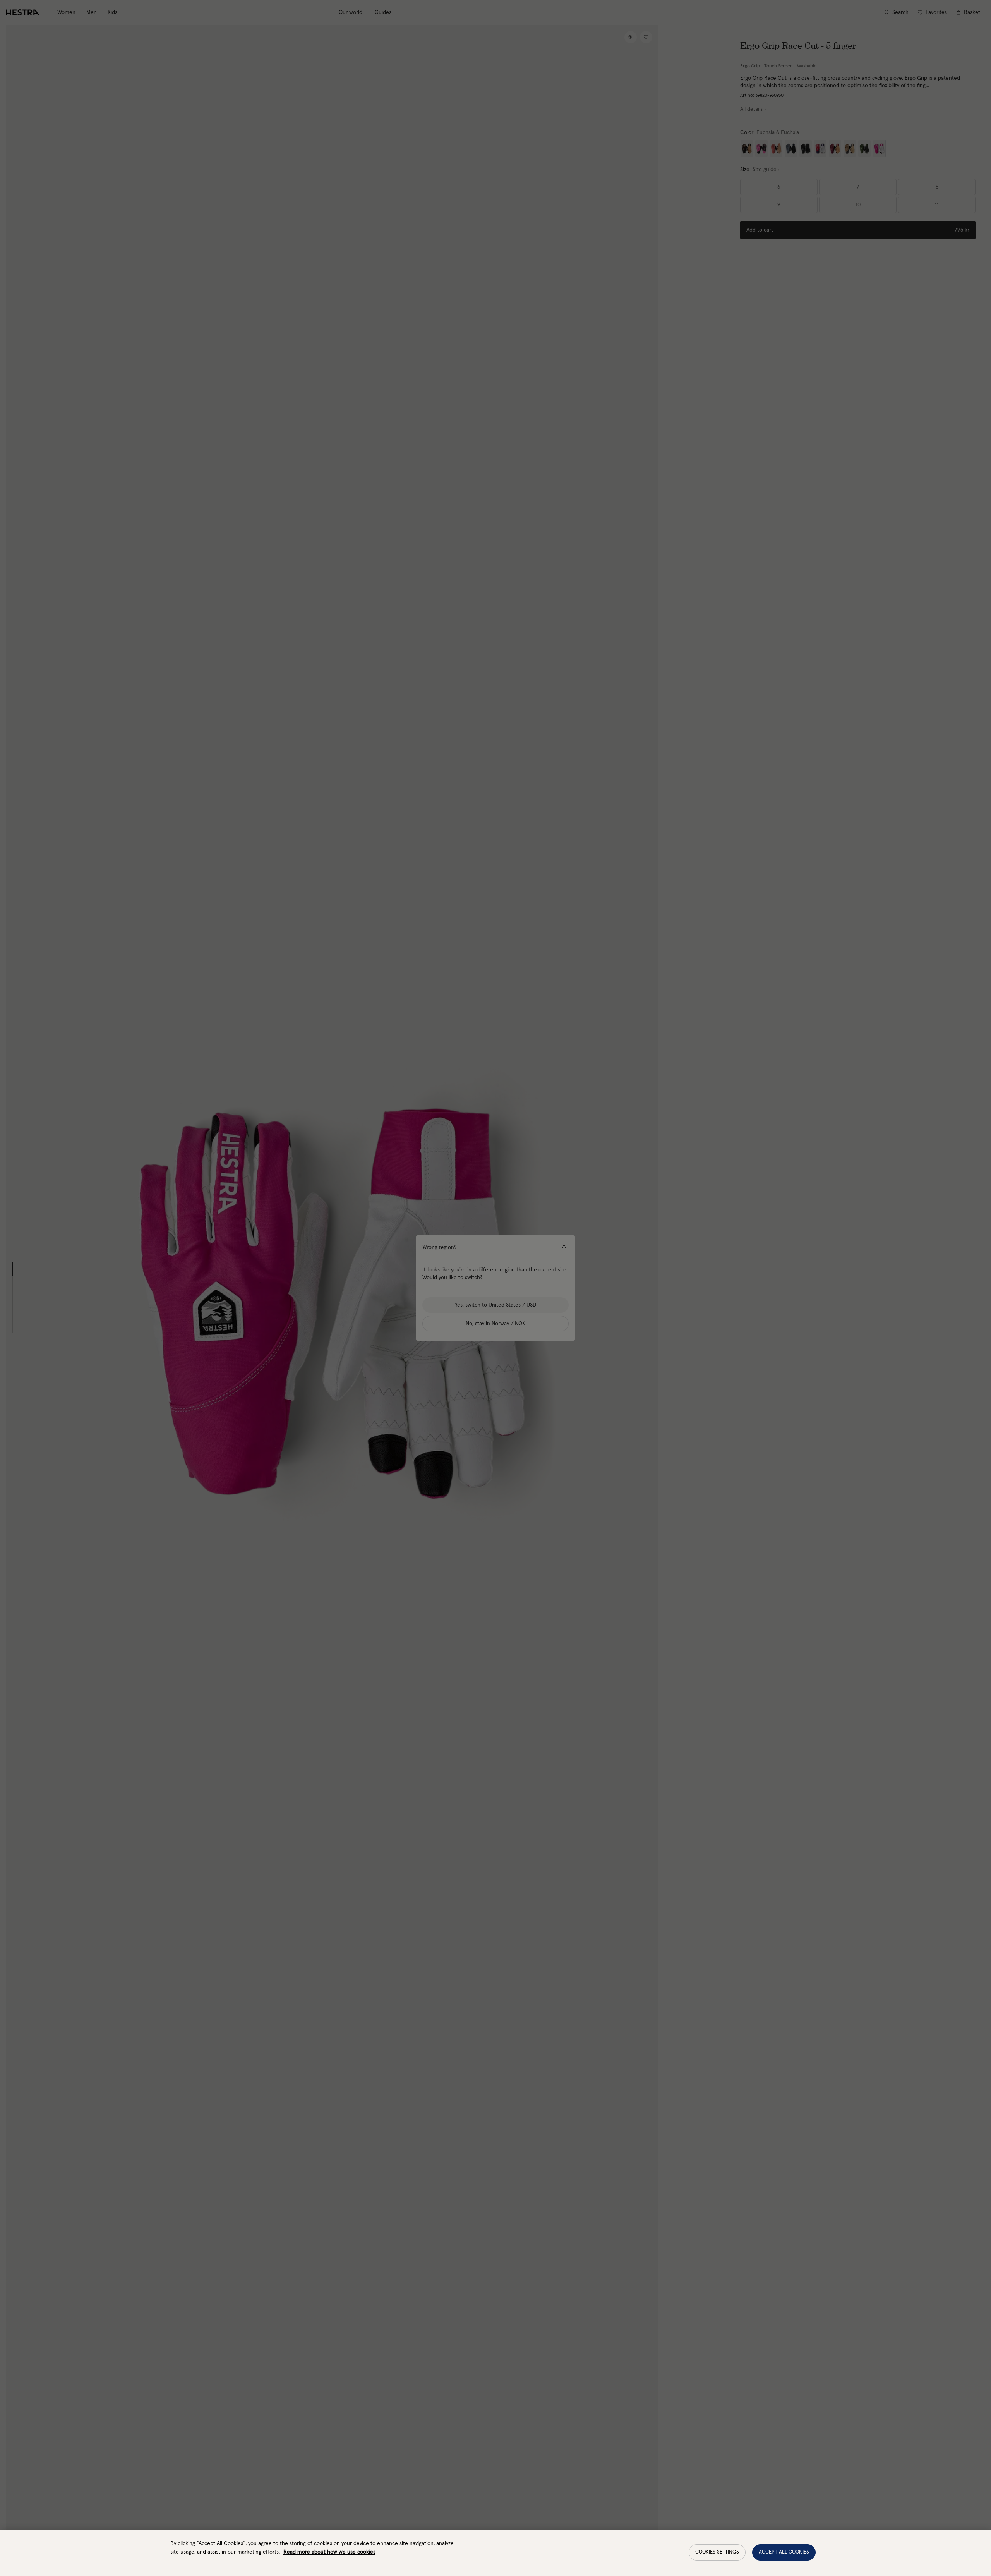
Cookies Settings (717, 2552)
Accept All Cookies (784, 2552)
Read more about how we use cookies (329, 2552)
